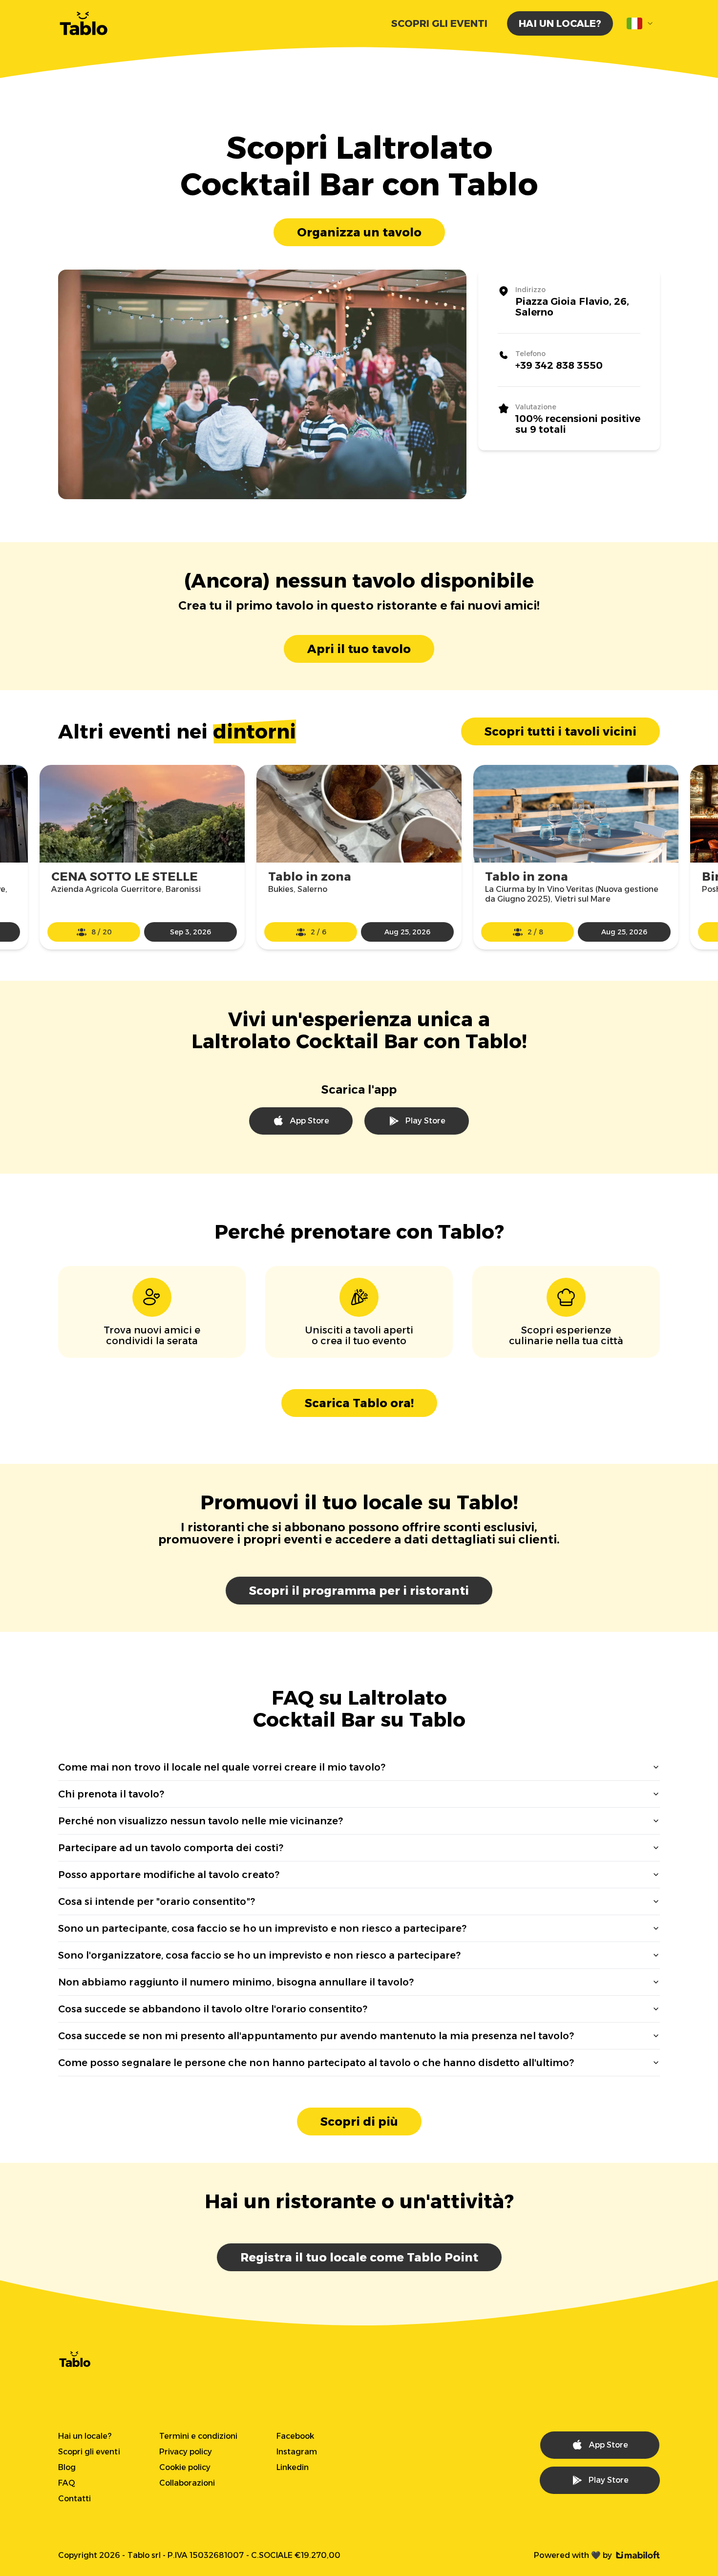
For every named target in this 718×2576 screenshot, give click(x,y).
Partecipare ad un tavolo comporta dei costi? (171, 1848)
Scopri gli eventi (440, 23)
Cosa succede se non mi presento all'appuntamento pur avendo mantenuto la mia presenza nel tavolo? (316, 2036)
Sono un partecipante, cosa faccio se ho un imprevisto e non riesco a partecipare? (262, 1928)
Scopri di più (359, 2122)
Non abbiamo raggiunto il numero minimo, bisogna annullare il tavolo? (236, 1982)
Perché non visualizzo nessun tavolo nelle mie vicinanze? (201, 1821)
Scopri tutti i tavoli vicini (560, 731)
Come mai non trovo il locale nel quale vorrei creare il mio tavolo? (222, 1767)
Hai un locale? (560, 23)
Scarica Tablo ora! (359, 1403)
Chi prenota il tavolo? (111, 1794)
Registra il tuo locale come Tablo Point (359, 2257)
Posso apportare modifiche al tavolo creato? (169, 1875)
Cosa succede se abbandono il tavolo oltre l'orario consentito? (213, 2009)
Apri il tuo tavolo (359, 649)
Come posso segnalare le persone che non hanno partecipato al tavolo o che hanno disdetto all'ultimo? (316, 2063)
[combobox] (640, 23)
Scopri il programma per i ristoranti (359, 1591)
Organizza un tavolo (359, 232)
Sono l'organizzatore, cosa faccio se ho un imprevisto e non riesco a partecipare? (259, 1955)
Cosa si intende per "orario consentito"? (157, 1901)
